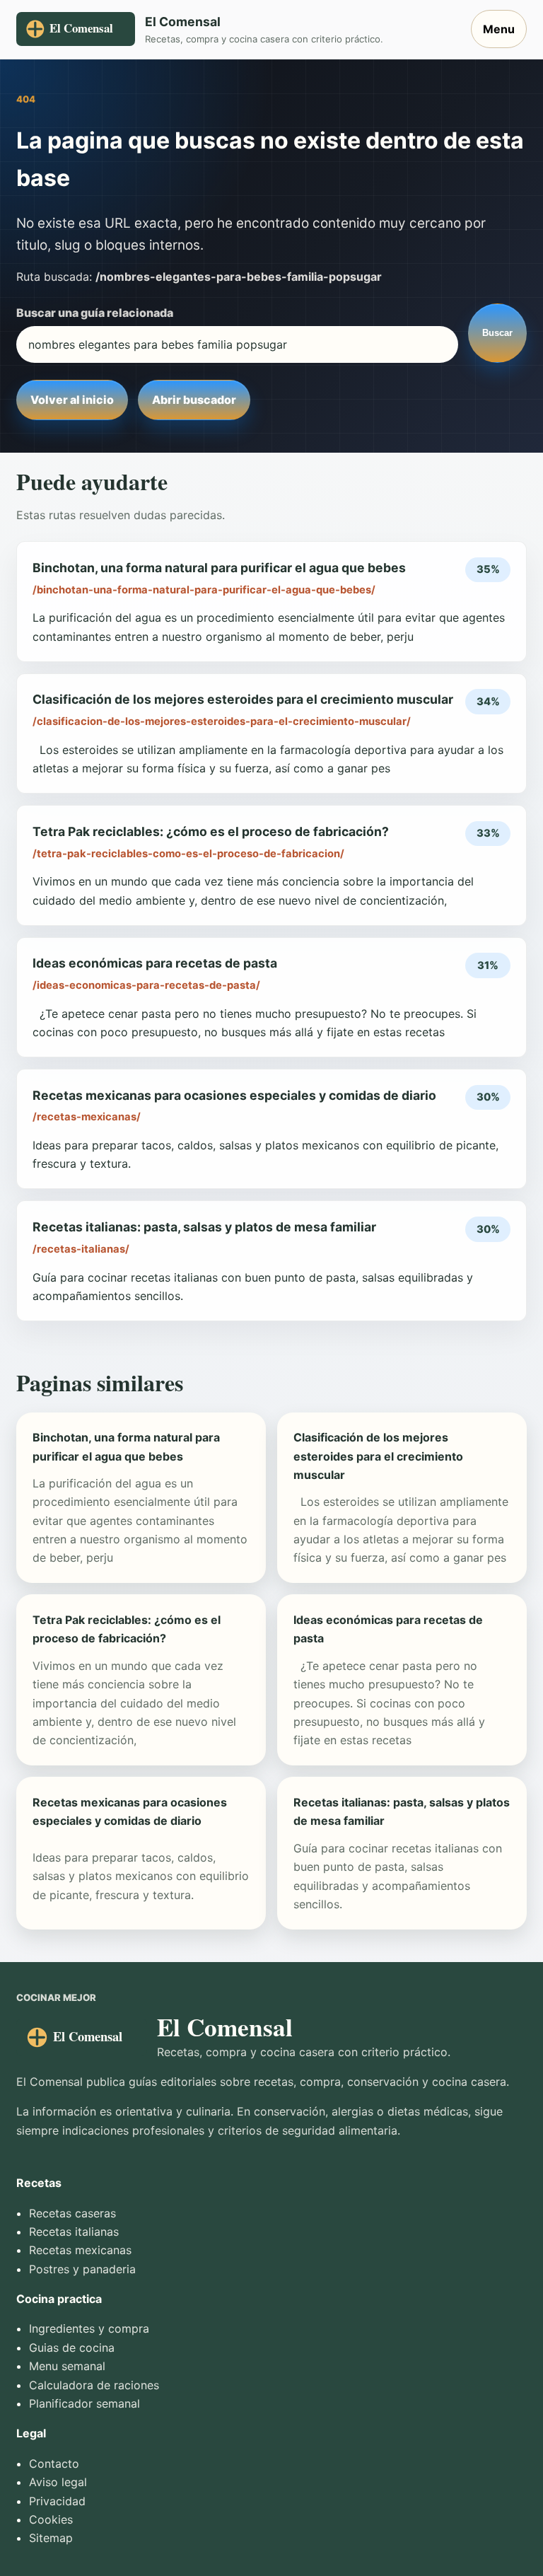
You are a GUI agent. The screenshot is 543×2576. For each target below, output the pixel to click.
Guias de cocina (72, 2348)
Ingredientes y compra (89, 2328)
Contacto (54, 2464)
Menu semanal (67, 2366)
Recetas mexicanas (80, 2250)
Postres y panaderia (82, 2269)
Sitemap (51, 2538)
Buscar (497, 333)
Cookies (51, 2519)
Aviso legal (58, 2482)
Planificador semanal (84, 2403)
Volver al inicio (72, 400)
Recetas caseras (72, 2213)
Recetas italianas (74, 2232)
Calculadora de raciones (94, 2385)
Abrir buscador (194, 400)
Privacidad (57, 2501)
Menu (499, 29)
